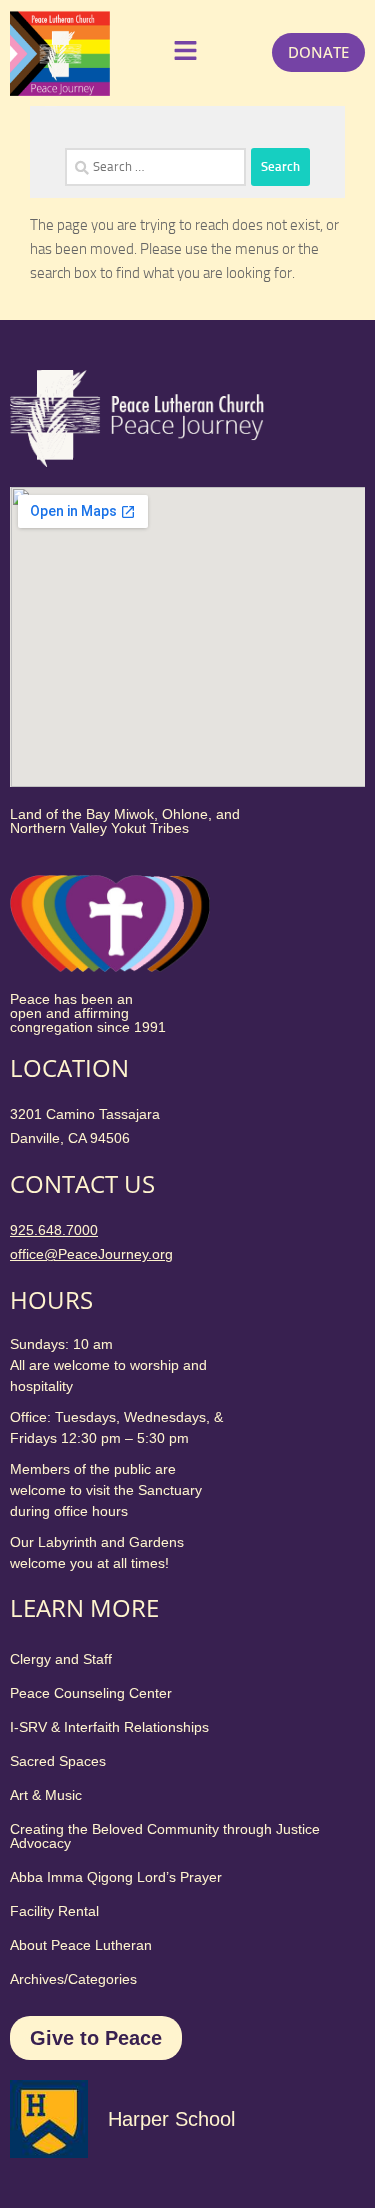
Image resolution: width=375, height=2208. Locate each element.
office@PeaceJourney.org (91, 1254)
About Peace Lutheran (81, 1945)
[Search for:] (155, 167)
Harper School (171, 2119)
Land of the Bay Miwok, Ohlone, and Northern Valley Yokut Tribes (125, 821)
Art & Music (46, 1795)
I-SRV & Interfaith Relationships (109, 1727)
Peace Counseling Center (91, 1693)
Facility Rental (54, 1911)
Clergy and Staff (61, 1659)
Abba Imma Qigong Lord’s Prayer (116, 1877)
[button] (182, 53)
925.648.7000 (54, 1230)
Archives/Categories (73, 1979)
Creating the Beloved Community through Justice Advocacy (165, 1836)
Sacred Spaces (58, 1761)
